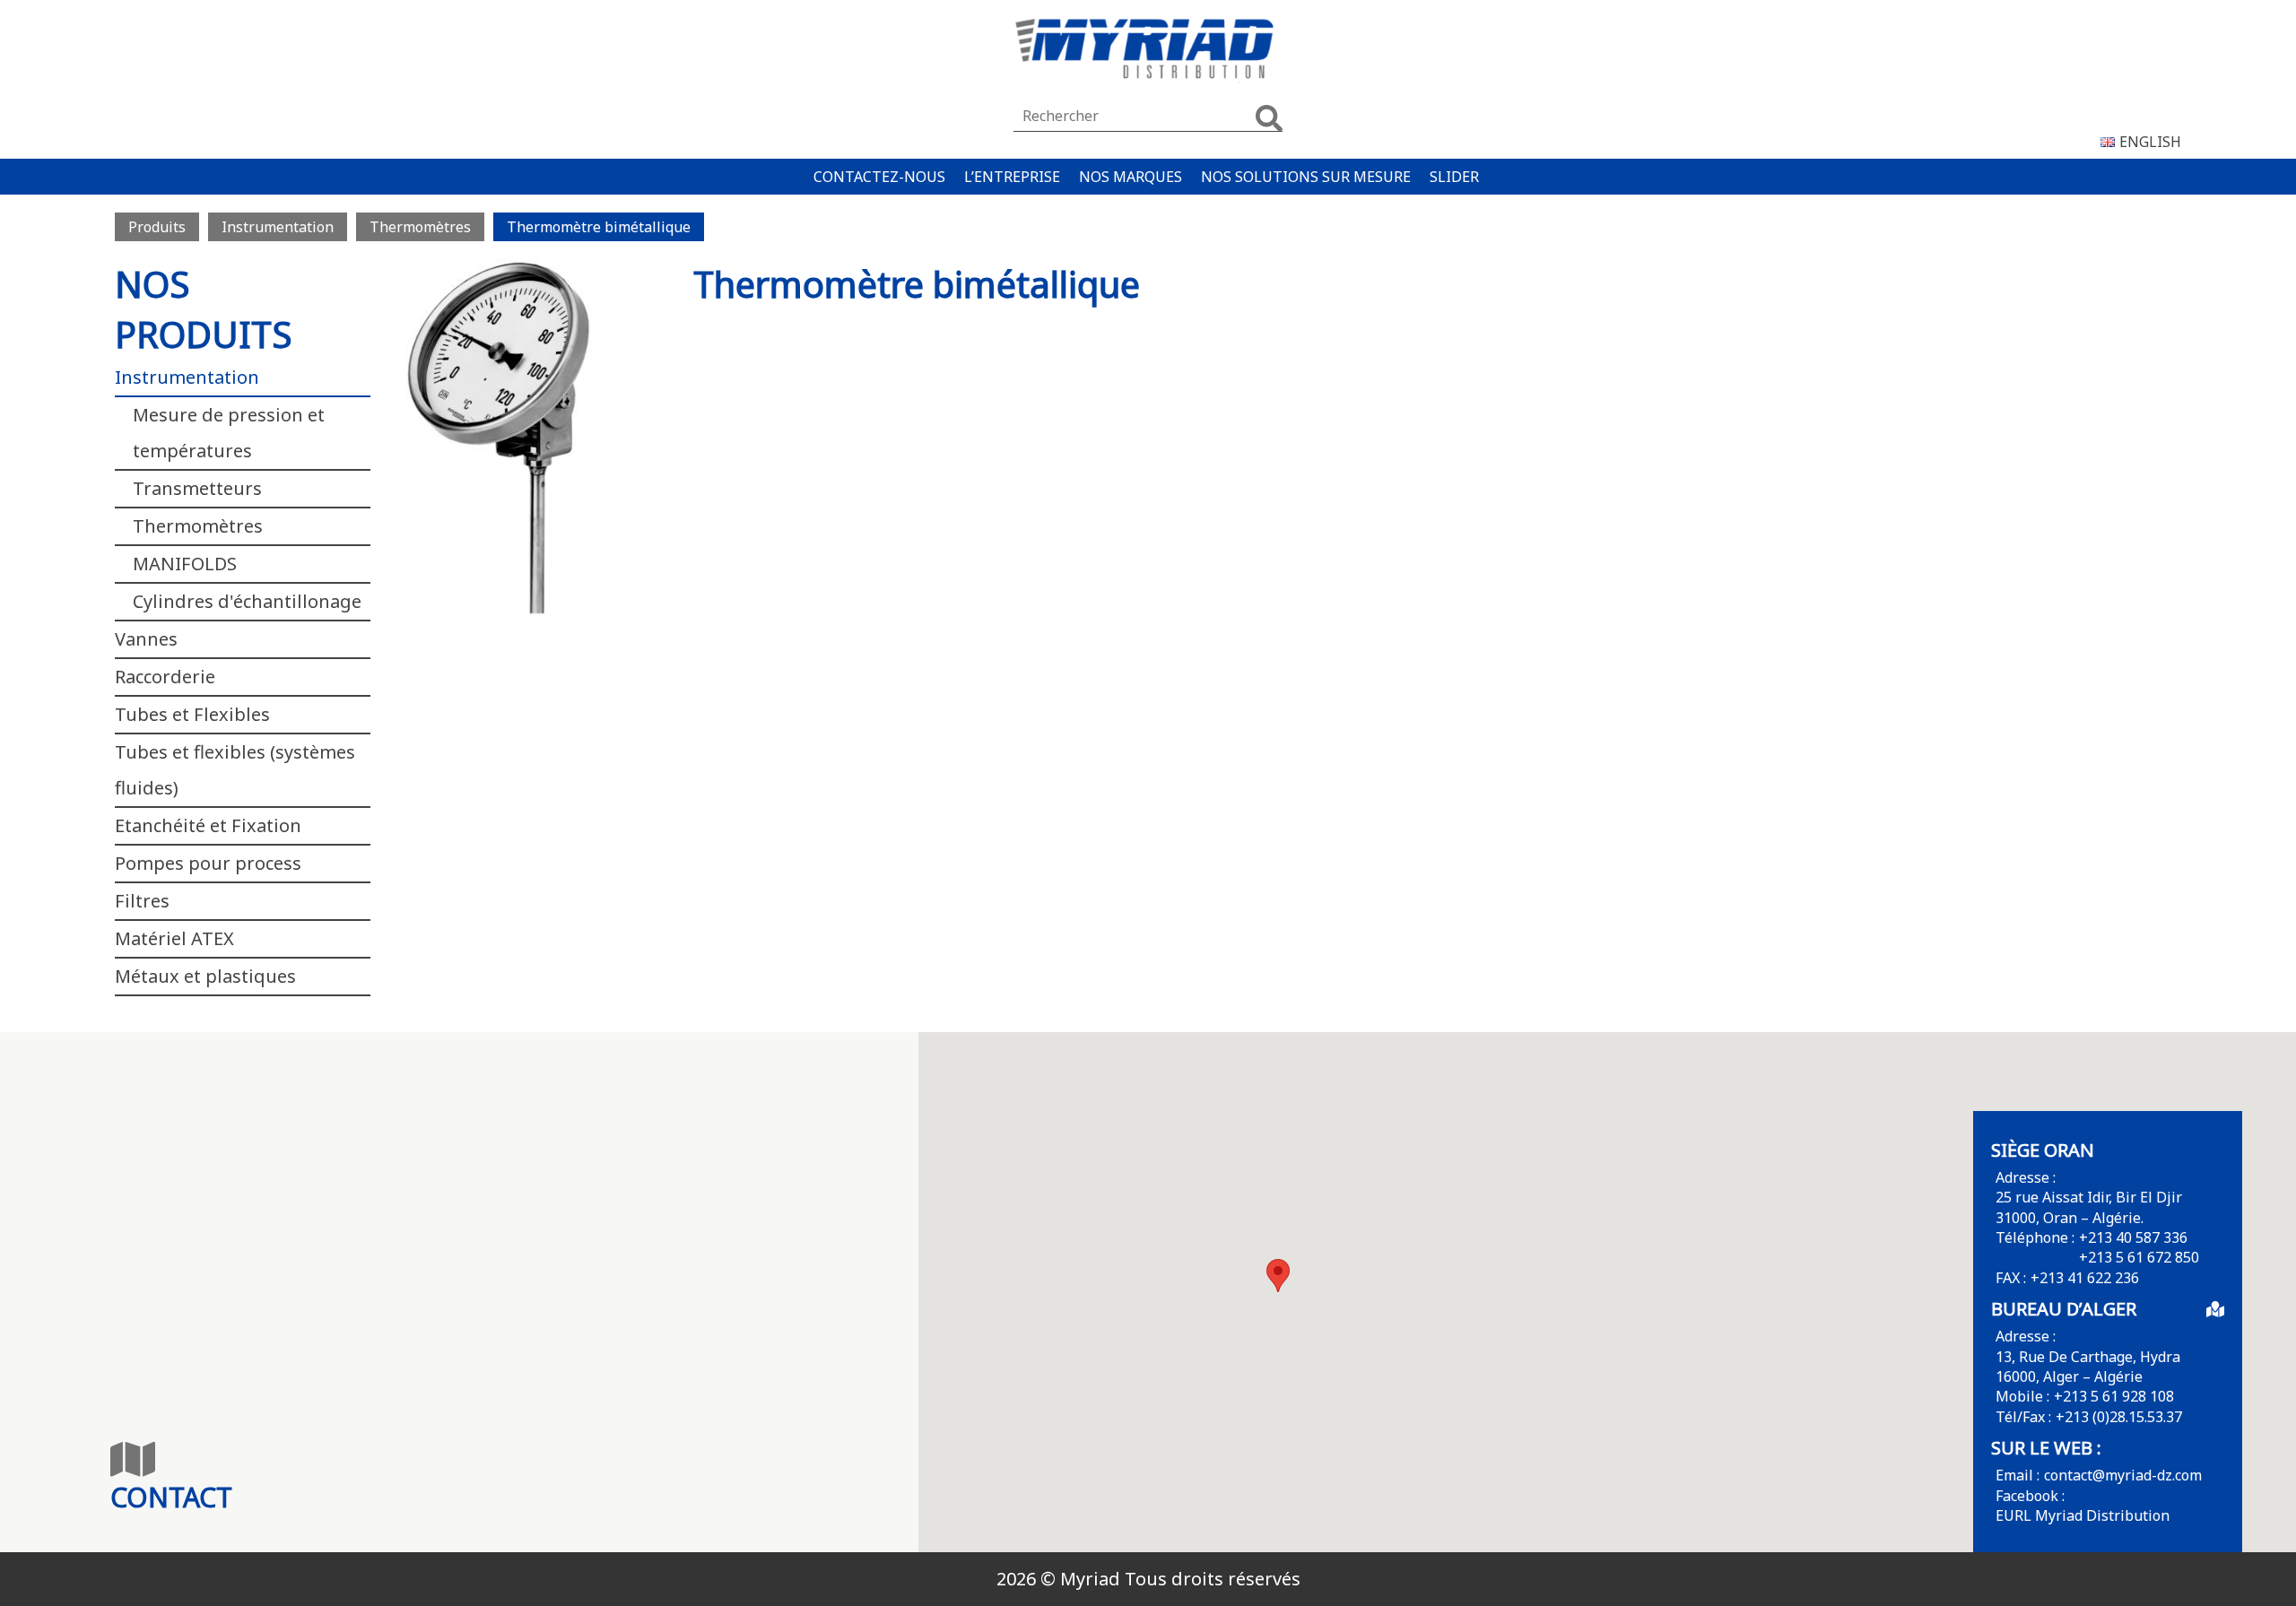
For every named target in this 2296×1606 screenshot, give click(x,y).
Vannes (146, 639)
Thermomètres (198, 526)
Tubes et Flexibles (192, 714)
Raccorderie (165, 677)
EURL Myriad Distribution (2083, 1515)
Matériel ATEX (174, 938)
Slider (1454, 177)
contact (171, 1497)
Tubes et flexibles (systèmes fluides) (235, 770)
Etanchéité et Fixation (208, 825)
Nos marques (1131, 177)
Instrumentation (187, 377)
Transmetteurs (197, 488)
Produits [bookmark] (157, 227)
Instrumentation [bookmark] (278, 227)
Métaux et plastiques (205, 976)
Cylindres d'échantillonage (247, 601)
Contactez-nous (879, 177)
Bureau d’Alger (2064, 1309)
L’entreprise (1012, 177)
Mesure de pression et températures (229, 433)
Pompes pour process (208, 863)
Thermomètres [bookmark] (420, 227)
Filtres (142, 901)
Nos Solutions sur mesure (1306, 177)
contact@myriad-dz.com (2123, 1475)
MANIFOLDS (185, 564)
